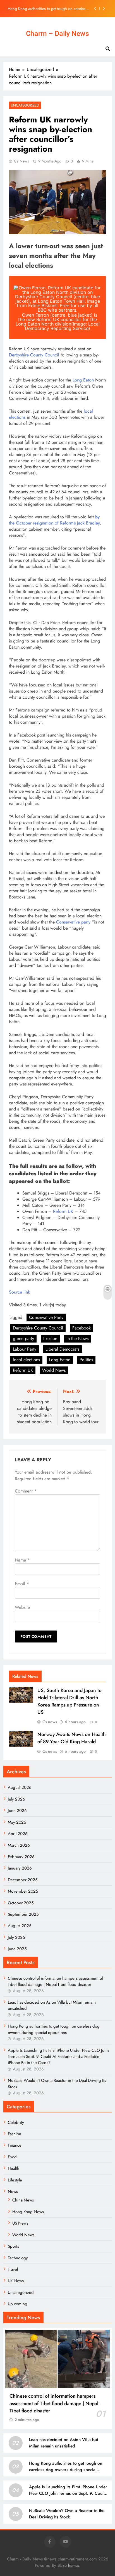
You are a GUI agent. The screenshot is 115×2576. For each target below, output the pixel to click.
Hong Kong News (28, 2212)
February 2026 (21, 1857)
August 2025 (20, 1926)
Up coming (18, 2304)
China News (23, 2200)
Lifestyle (15, 2180)
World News (54, 1370)
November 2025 (23, 1891)
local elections (26, 1360)
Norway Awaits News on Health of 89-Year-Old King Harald (72, 1738)
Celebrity (16, 2122)
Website (22, 1607)
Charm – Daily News (57, 34)
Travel (13, 2269)
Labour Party (25, 1349)
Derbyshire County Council (34, 355)
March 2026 (19, 1845)
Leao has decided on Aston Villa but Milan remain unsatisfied (64, 2443)
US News (20, 2223)
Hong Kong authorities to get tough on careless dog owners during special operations (54, 2029)
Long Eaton (83, 380)
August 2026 (20, 1787)
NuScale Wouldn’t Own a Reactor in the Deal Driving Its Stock (67, 2514)
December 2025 (23, 1880)
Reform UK (63, 1211)
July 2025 (16, 1937)
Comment (26, 1491)
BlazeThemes (68, 2565)
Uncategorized (25, 105)
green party (23, 1339)
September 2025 (23, 1914)
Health (14, 2168)
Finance (15, 2145)
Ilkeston (50, 1339)
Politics (86, 1360)
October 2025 (21, 1903)
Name (22, 1560)
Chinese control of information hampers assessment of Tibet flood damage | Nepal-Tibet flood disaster (55, 1981)
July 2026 (16, 1799)
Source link (19, 1292)
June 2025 (17, 1949)
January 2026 (20, 1868)
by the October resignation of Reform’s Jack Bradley (54, 520)
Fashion (15, 2134)
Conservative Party (46, 1317)
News (13, 2191)
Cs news (21, 161)
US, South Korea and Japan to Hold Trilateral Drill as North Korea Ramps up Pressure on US (70, 1701)
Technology (18, 2258)
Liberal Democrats (62, 1349)
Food (12, 2157)
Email (22, 1584)
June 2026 (17, 1811)
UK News (16, 2281)
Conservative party (73, 922)
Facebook (82, 1328)
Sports (13, 2246)
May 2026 (17, 1822)
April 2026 (18, 1834)
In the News (77, 1339)
